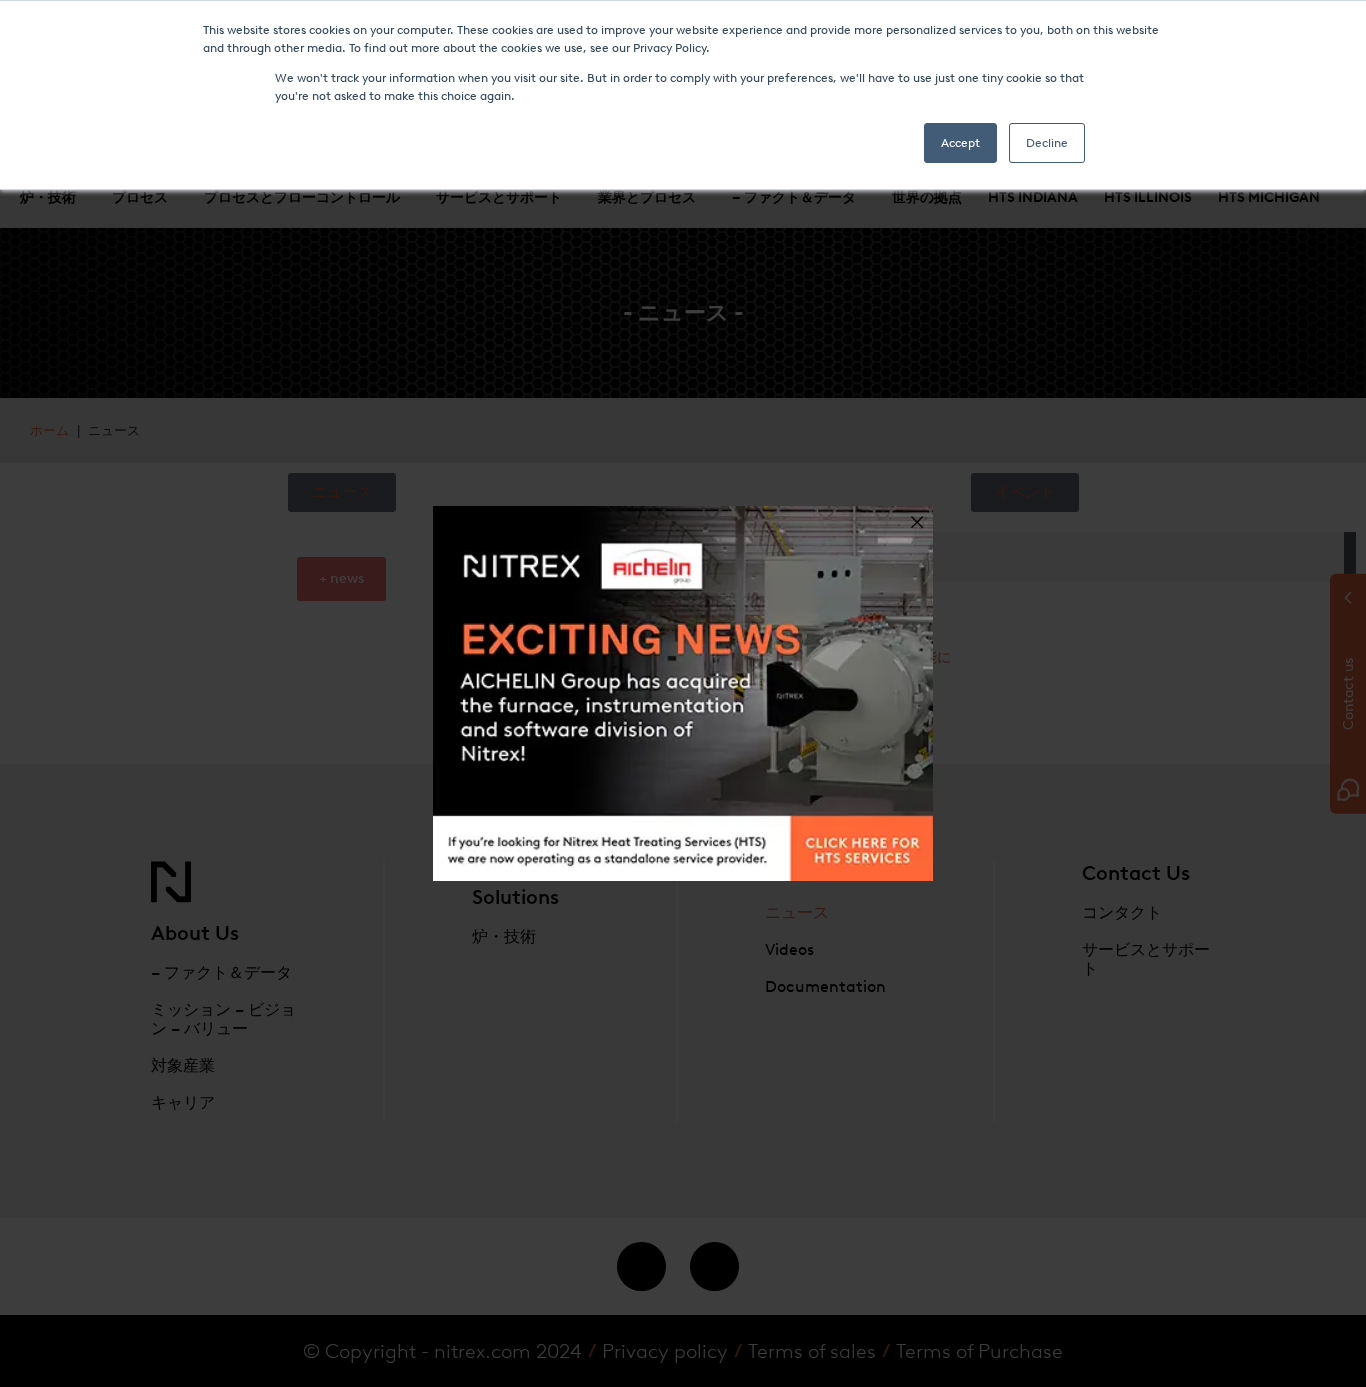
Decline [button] (1047, 143)
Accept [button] (960, 143)
